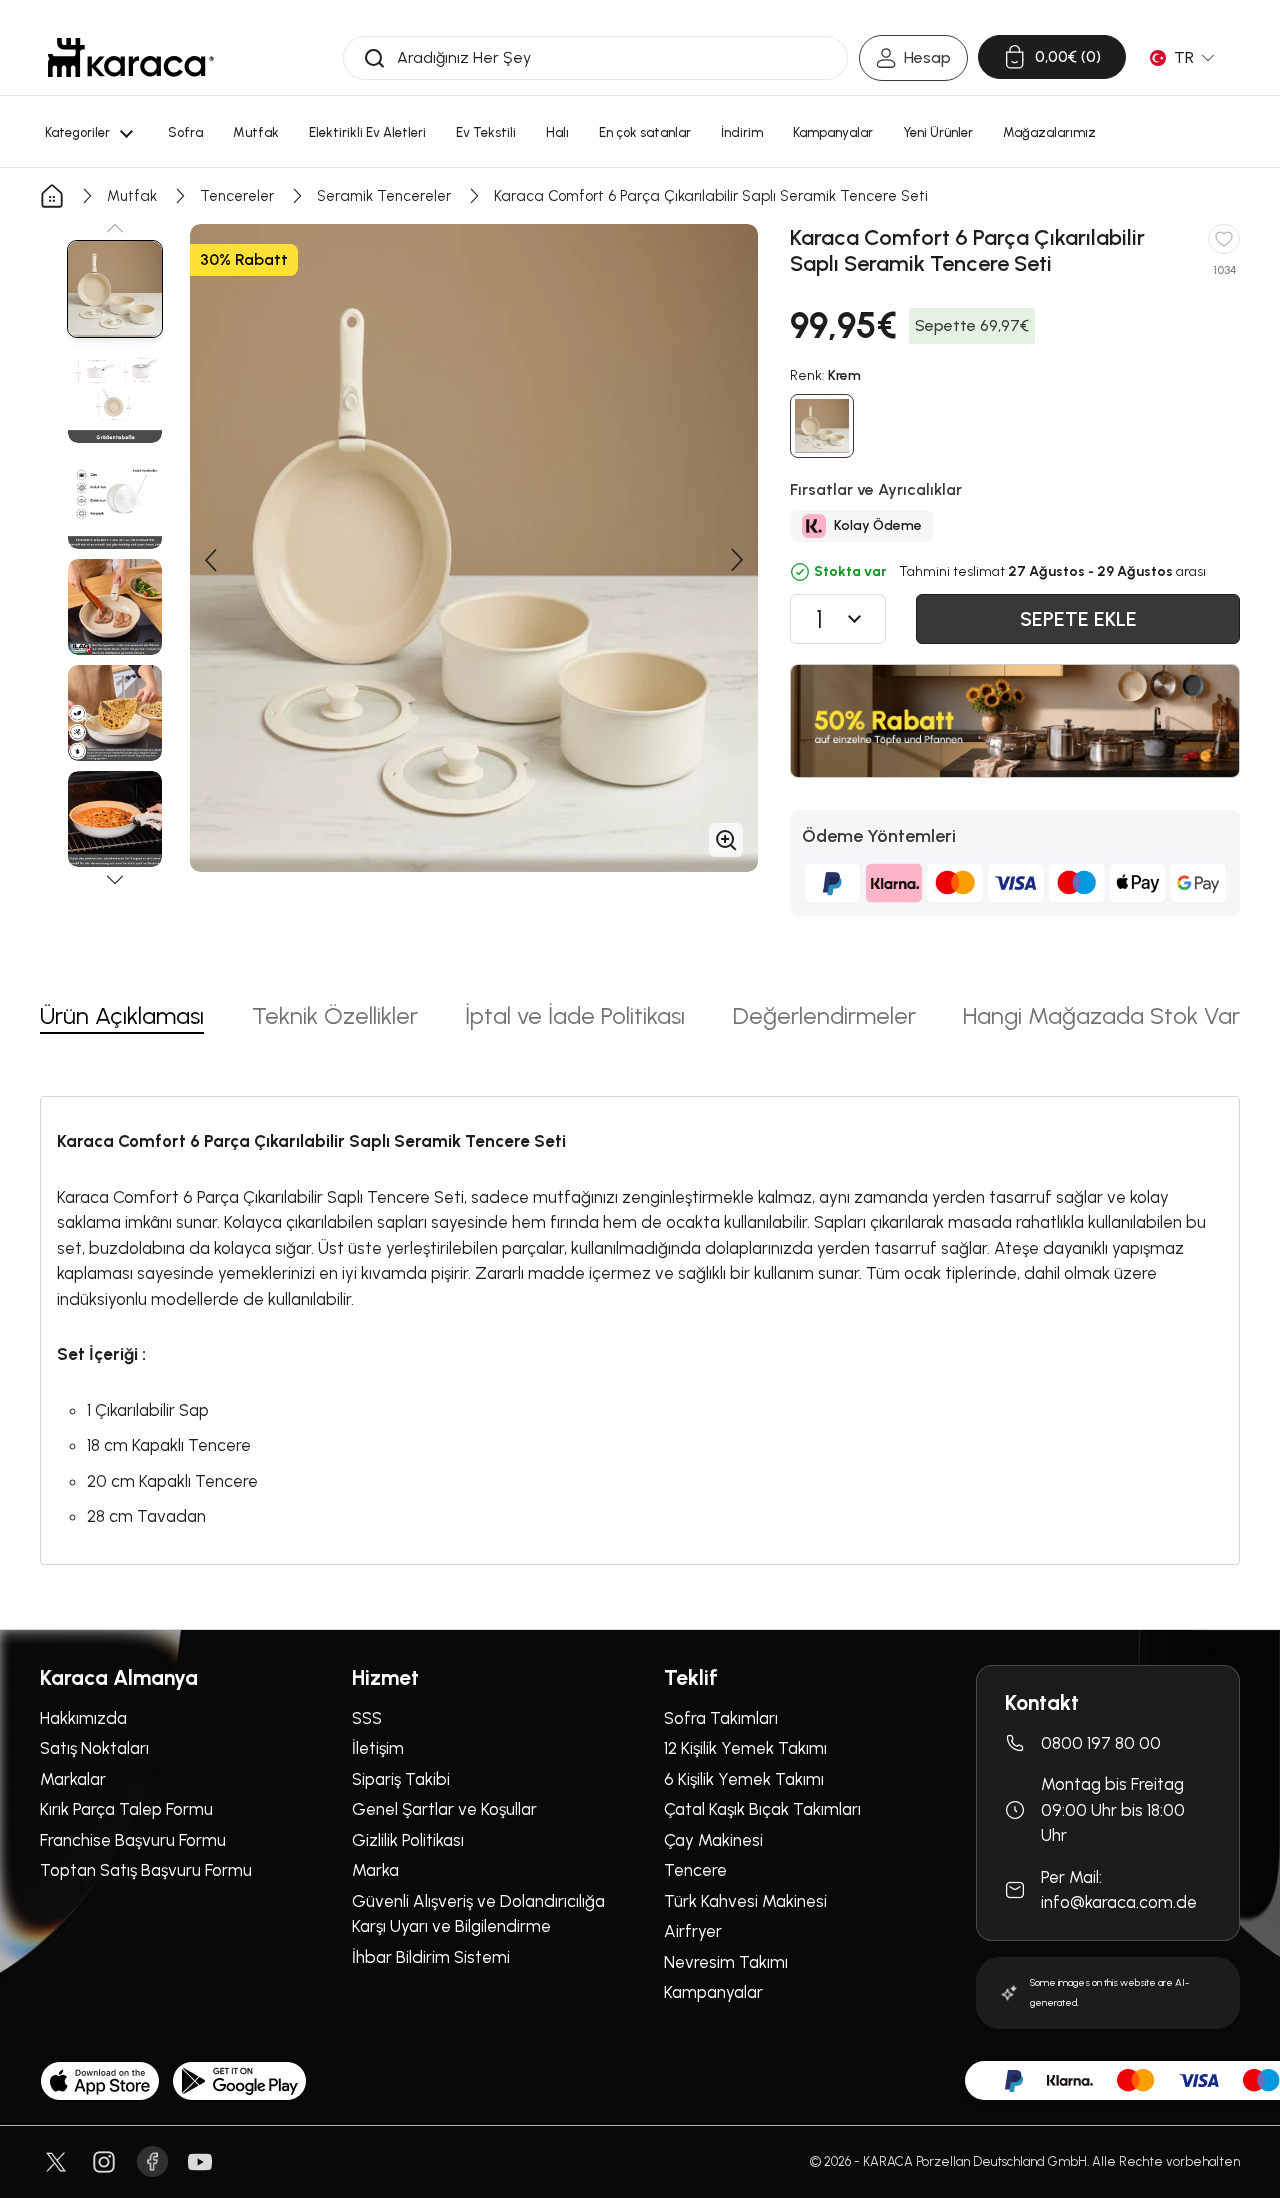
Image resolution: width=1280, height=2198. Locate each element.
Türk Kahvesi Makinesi (745, 1901)
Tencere (695, 1870)
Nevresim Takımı (726, 1962)
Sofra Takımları (721, 1718)
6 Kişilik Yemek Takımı (744, 1779)
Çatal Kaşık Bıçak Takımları (762, 1809)
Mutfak (132, 196)
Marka (375, 1870)
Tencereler (237, 196)
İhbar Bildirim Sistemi (431, 1957)
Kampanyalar (713, 1992)
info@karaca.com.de (1119, 1902)
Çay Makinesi (713, 1840)
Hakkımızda (83, 1718)
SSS (367, 1718)
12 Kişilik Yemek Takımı (745, 1748)
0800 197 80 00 (1101, 1743)
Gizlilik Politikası (408, 1840)
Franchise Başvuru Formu (133, 1840)
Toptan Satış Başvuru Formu (146, 1870)
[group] (115, 289)
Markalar (73, 1779)
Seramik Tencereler (384, 196)
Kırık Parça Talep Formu (126, 1809)
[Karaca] (131, 57)
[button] (115, 228)
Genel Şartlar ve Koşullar (444, 1809)
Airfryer (693, 1931)
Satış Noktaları (94, 1748)
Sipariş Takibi (401, 1779)
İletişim (378, 1748)
